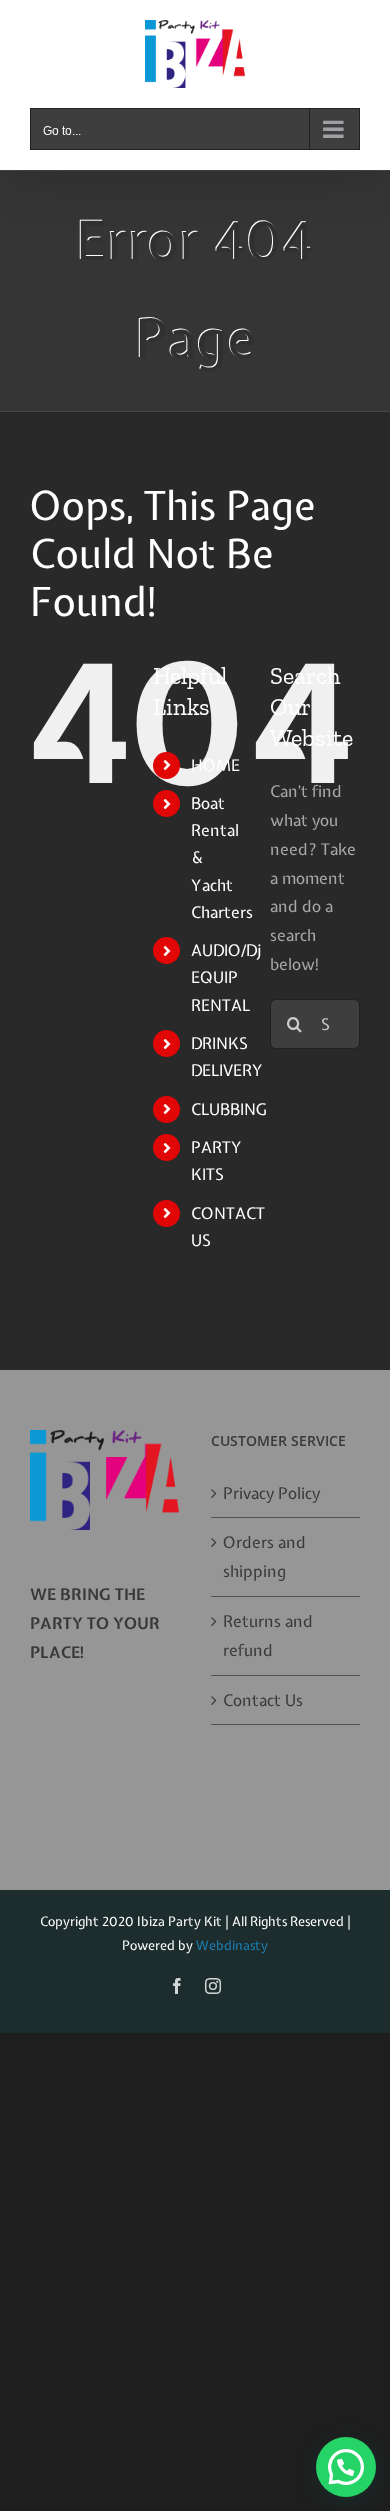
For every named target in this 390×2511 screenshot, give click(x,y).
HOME (215, 765)
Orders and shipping (264, 1556)
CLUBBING (228, 1109)
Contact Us (263, 1700)
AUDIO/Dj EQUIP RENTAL (226, 977)
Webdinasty (232, 1945)
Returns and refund (268, 1635)
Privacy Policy (271, 1493)
